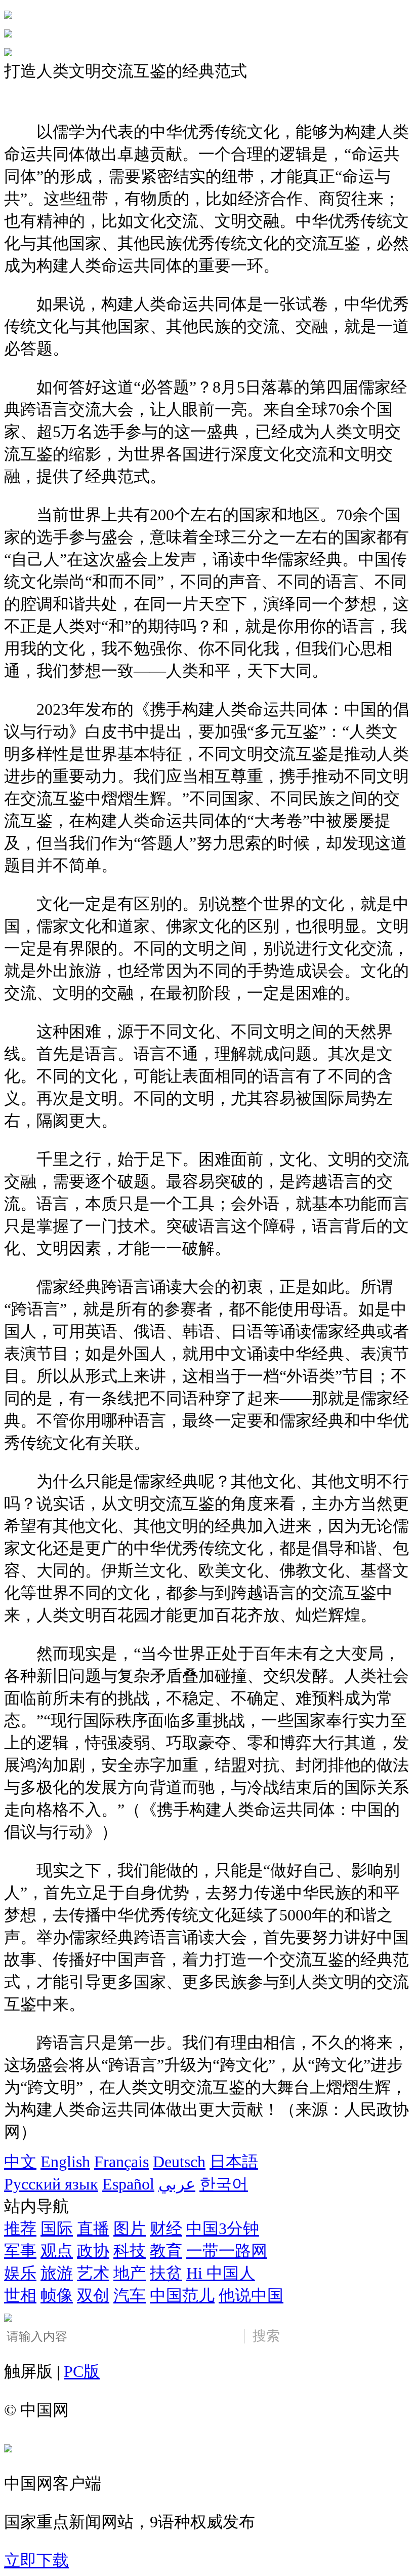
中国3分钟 (223, 2228)
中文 (20, 2162)
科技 (130, 2251)
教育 (166, 2251)
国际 (57, 2228)
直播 (93, 2228)
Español (128, 2184)
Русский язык (51, 2184)
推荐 (20, 2228)
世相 (20, 2295)
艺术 (93, 2273)
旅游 (57, 2273)
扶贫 (166, 2273)
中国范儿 (182, 2295)
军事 (20, 2251)
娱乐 (20, 2273)
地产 (130, 2273)
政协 (93, 2251)
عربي (177, 2184)
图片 (130, 2228)
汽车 (130, 2295)
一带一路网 (227, 2251)
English (65, 2162)
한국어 (224, 2184)
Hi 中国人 (221, 2273)
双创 (93, 2295)
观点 (57, 2251)
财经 (166, 2228)
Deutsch (179, 2162)
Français (121, 2162)
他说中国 (251, 2295)
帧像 (57, 2295)
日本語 (234, 2162)
